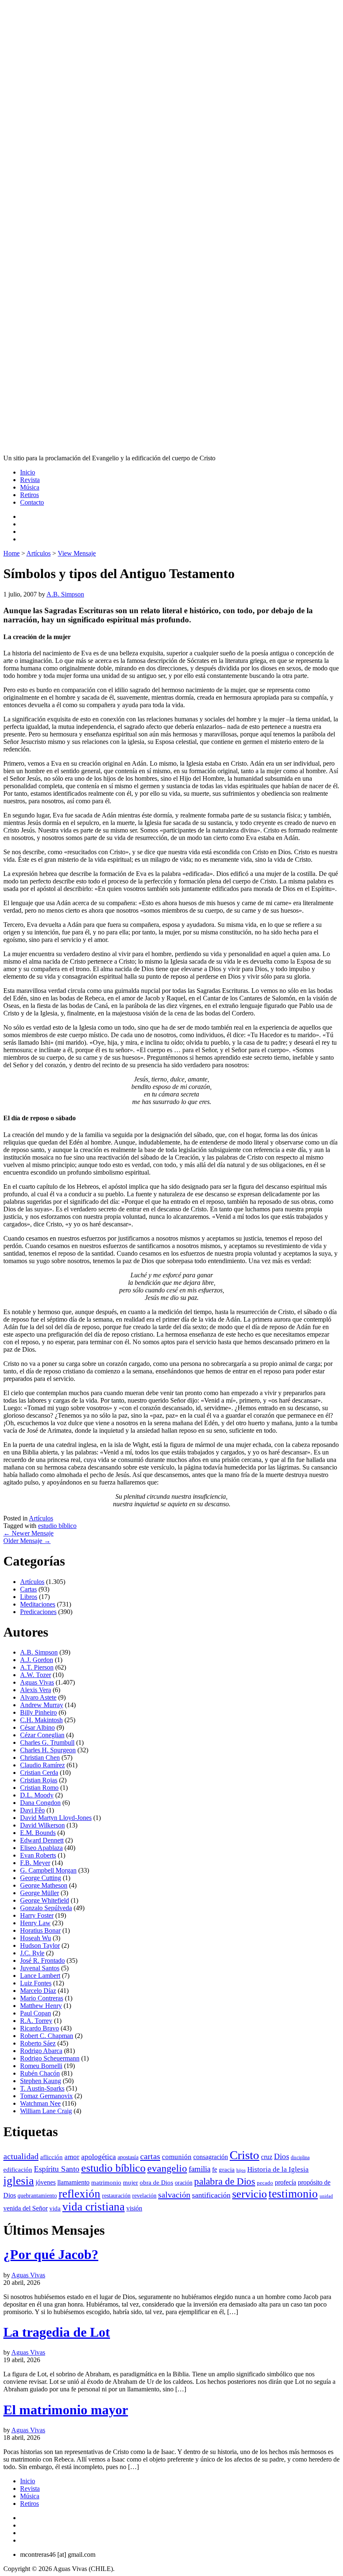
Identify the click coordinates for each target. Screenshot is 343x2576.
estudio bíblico (57, 1526)
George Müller (40, 1893)
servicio (250, 2194)
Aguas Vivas (37, 1682)
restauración (116, 2195)
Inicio (28, 472)
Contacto (32, 502)
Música (30, 487)
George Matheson (44, 1885)
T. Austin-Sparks (42, 2088)
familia (200, 2169)
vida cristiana (93, 2207)
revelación (144, 2195)
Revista (30, 480)
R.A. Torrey (36, 2021)
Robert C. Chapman (47, 2036)
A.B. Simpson (65, 594)
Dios (282, 2156)
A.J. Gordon (37, 1660)
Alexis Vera (36, 1690)
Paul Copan (36, 2013)
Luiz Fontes (36, 1983)
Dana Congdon (40, 1803)
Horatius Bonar (40, 1930)
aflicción (51, 2157)
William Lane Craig (46, 2111)
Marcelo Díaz (38, 1991)
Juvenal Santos (40, 1968)
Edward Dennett (42, 1840)
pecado (265, 2183)
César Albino (37, 1727)
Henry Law (35, 1923)
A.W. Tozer (36, 1675)
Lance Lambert (40, 1976)
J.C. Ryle (32, 1953)
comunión (177, 2157)
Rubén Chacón (40, 2073)
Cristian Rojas (39, 1780)
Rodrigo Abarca (41, 2051)
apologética (99, 2157)
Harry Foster (37, 1915)
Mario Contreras (42, 1998)
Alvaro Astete (38, 1697)
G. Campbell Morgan (48, 1870)
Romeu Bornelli (41, 2066)
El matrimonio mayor (66, 2410)
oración (184, 2183)
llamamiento (73, 2182)
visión (134, 2208)
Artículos (38, 553)
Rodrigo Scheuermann (50, 2058)
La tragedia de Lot (57, 2332)
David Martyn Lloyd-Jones (56, 1818)
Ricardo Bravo (40, 2028)
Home (12, 553)
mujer (131, 2183)
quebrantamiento (37, 2195)
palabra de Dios (225, 2181)
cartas (150, 2156)
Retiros (29, 495)
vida (55, 2208)
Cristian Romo (39, 1788)
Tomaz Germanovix (46, 2096)
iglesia (19, 2181)
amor (72, 2157)
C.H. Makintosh (41, 1720)
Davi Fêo (32, 1810)
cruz (267, 2157)
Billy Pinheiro (38, 1712)
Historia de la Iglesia (278, 2169)
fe (215, 2169)
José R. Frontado (42, 1961)
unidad (326, 2196)
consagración (211, 2157)
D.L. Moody (37, 1795)
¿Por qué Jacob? (51, 2254)
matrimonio (106, 2183)
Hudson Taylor (40, 1945)
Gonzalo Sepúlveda (46, 1908)
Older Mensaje (27, 1541)
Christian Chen (40, 1758)
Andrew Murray (42, 1705)
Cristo (244, 2155)
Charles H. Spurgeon (48, 1750)
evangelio (167, 2168)
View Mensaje (77, 553)
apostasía (128, 2157)
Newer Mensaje (28, 1533)
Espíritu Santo (57, 2169)
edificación (18, 2170)
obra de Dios (156, 2183)
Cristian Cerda (39, 1773)
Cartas (28, 1589)
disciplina (300, 2157)
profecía (285, 2182)
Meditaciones (38, 1604)
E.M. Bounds (38, 1833)
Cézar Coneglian (42, 1735)
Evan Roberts (38, 1855)
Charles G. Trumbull (47, 1742)
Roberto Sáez (38, 2043)
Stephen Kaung (41, 2081)
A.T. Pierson (37, 1667)
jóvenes (46, 2182)
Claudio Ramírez (42, 1765)
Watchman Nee (40, 2103)
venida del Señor (26, 2208)
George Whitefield (45, 1900)
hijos (241, 2170)
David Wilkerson (42, 1825)
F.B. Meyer (35, 1863)
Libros (29, 1597)
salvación (174, 2195)
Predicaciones (38, 1612)
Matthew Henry (41, 2006)
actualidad (21, 2156)
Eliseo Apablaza (41, 1848)
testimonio (293, 2194)
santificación (211, 2195)
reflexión (79, 2194)
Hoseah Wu (36, 1938)
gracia (227, 2170)
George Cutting (41, 1878)
